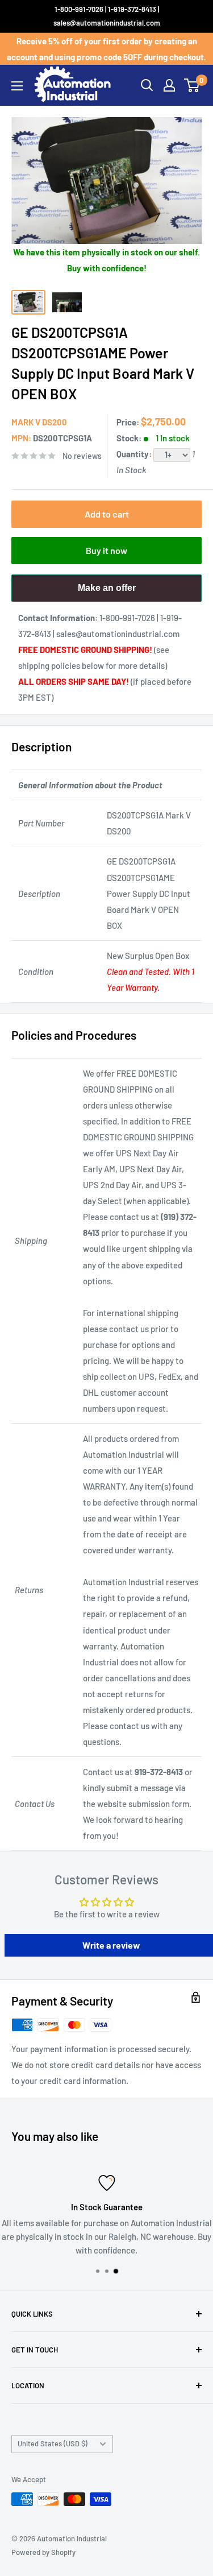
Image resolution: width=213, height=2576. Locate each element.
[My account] (169, 85)
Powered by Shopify (43, 2552)
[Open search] (147, 85)
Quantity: (135, 454)
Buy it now (106, 550)
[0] (192, 85)
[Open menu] (17, 86)
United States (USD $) (53, 2443)
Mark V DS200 (39, 422)
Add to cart (107, 514)
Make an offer (107, 592)
